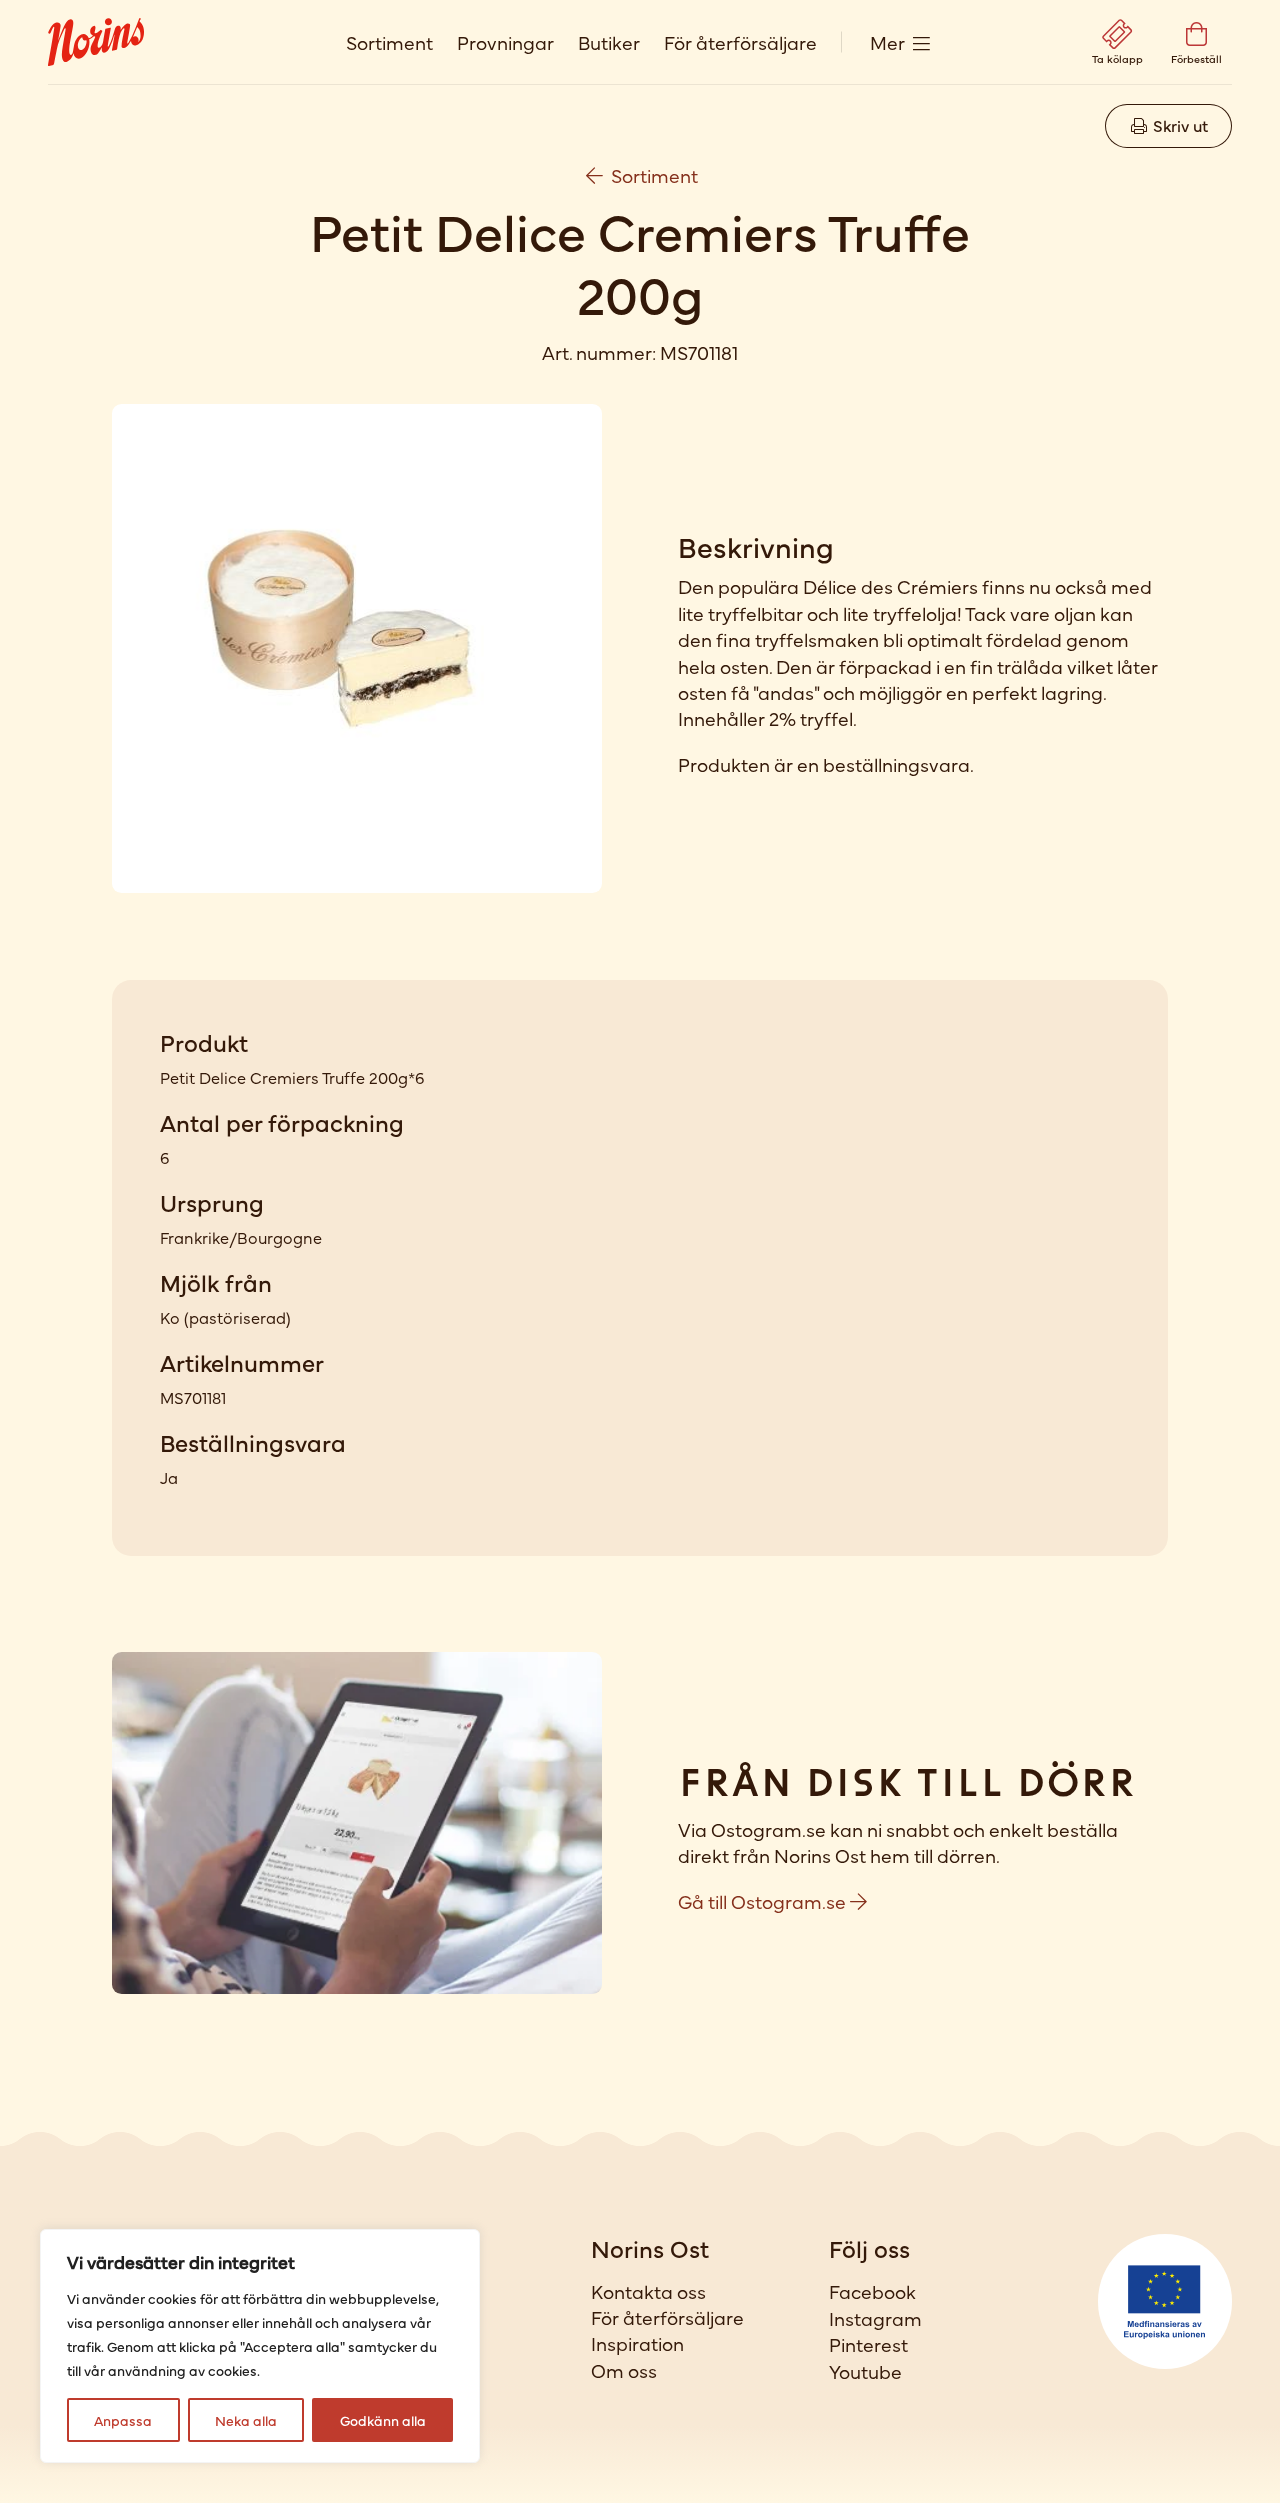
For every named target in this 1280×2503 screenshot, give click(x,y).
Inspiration (637, 2343)
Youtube (865, 2371)
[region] (260, 2346)
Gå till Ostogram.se (764, 1900)
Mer (887, 41)
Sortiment (389, 41)
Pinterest (868, 2344)
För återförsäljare (740, 41)
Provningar (505, 41)
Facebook (872, 2291)
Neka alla (246, 2420)
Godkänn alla (383, 2420)
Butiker (609, 41)
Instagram (875, 2318)
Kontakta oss (648, 2291)
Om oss (624, 2370)
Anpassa (123, 2420)
